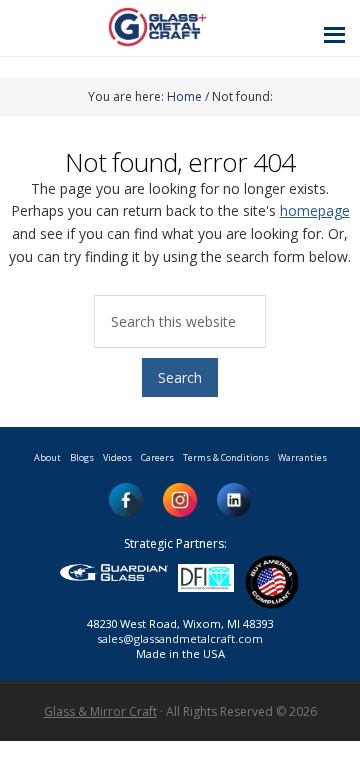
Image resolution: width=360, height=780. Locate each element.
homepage (315, 210)
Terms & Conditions (226, 457)
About (47, 457)
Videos (117, 457)
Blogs (82, 457)
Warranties (302, 457)
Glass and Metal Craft (177, 26)
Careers (157, 457)
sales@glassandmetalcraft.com (180, 638)
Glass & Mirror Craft (100, 711)
